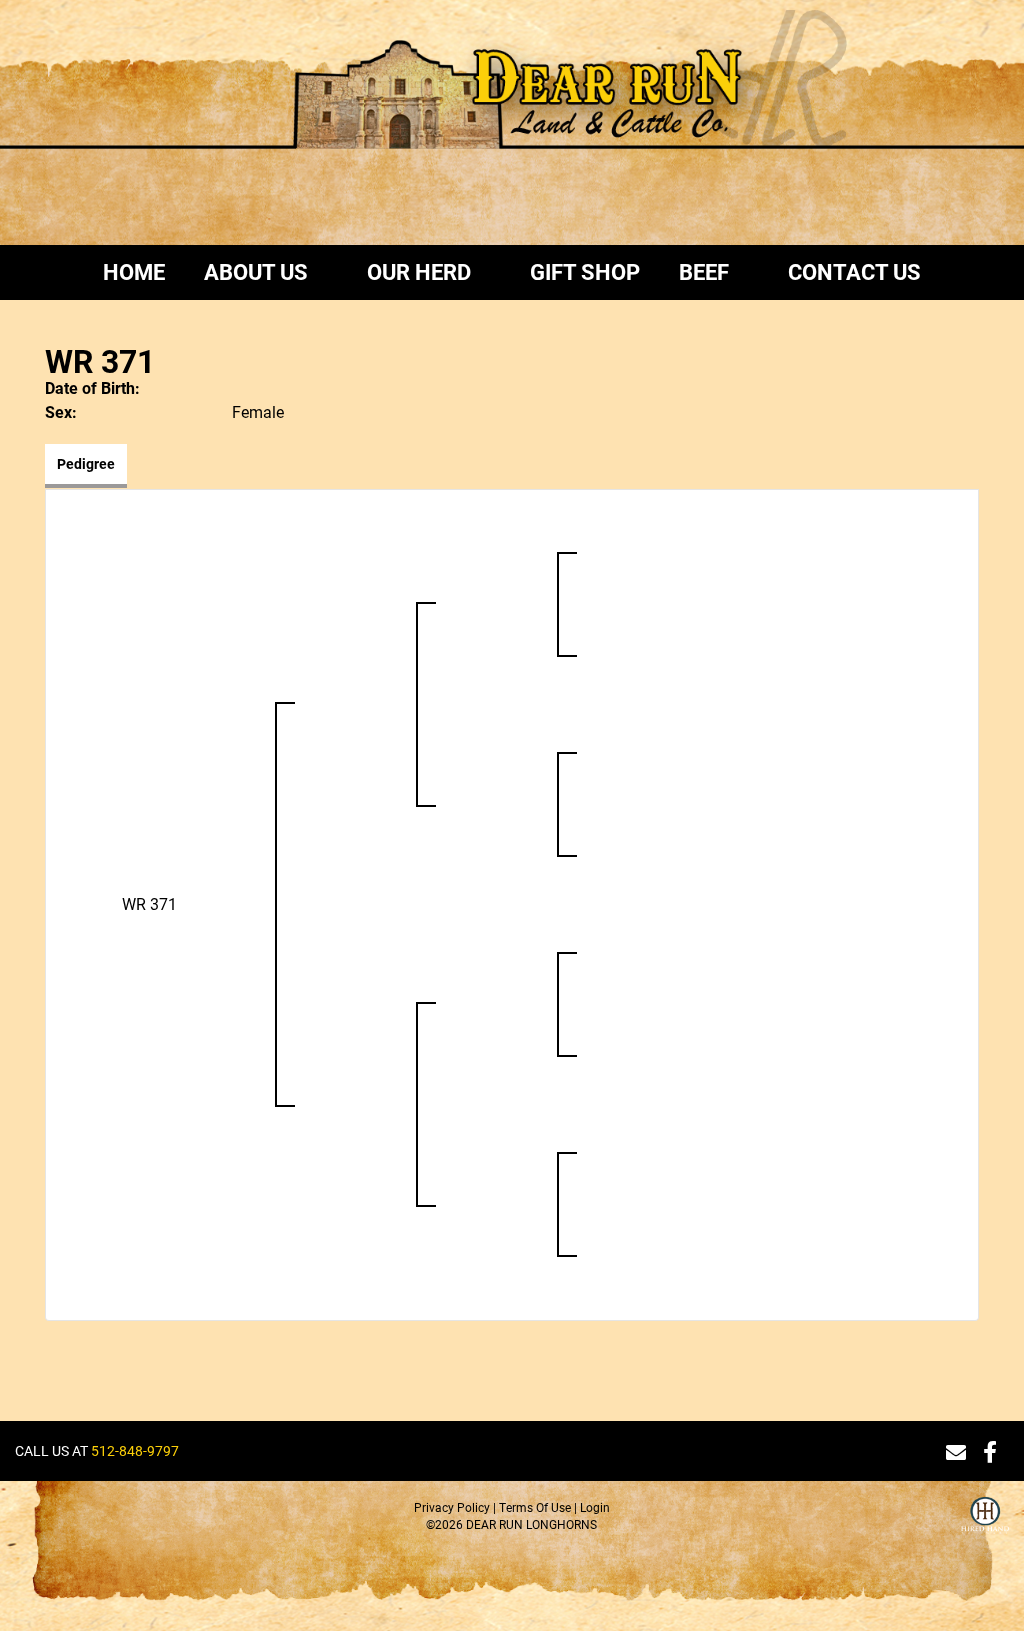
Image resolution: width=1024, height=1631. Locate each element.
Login (595, 1507)
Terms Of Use (535, 1507)
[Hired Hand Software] (985, 1527)
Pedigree (86, 463)
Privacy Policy (452, 1507)
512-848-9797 (135, 1450)
